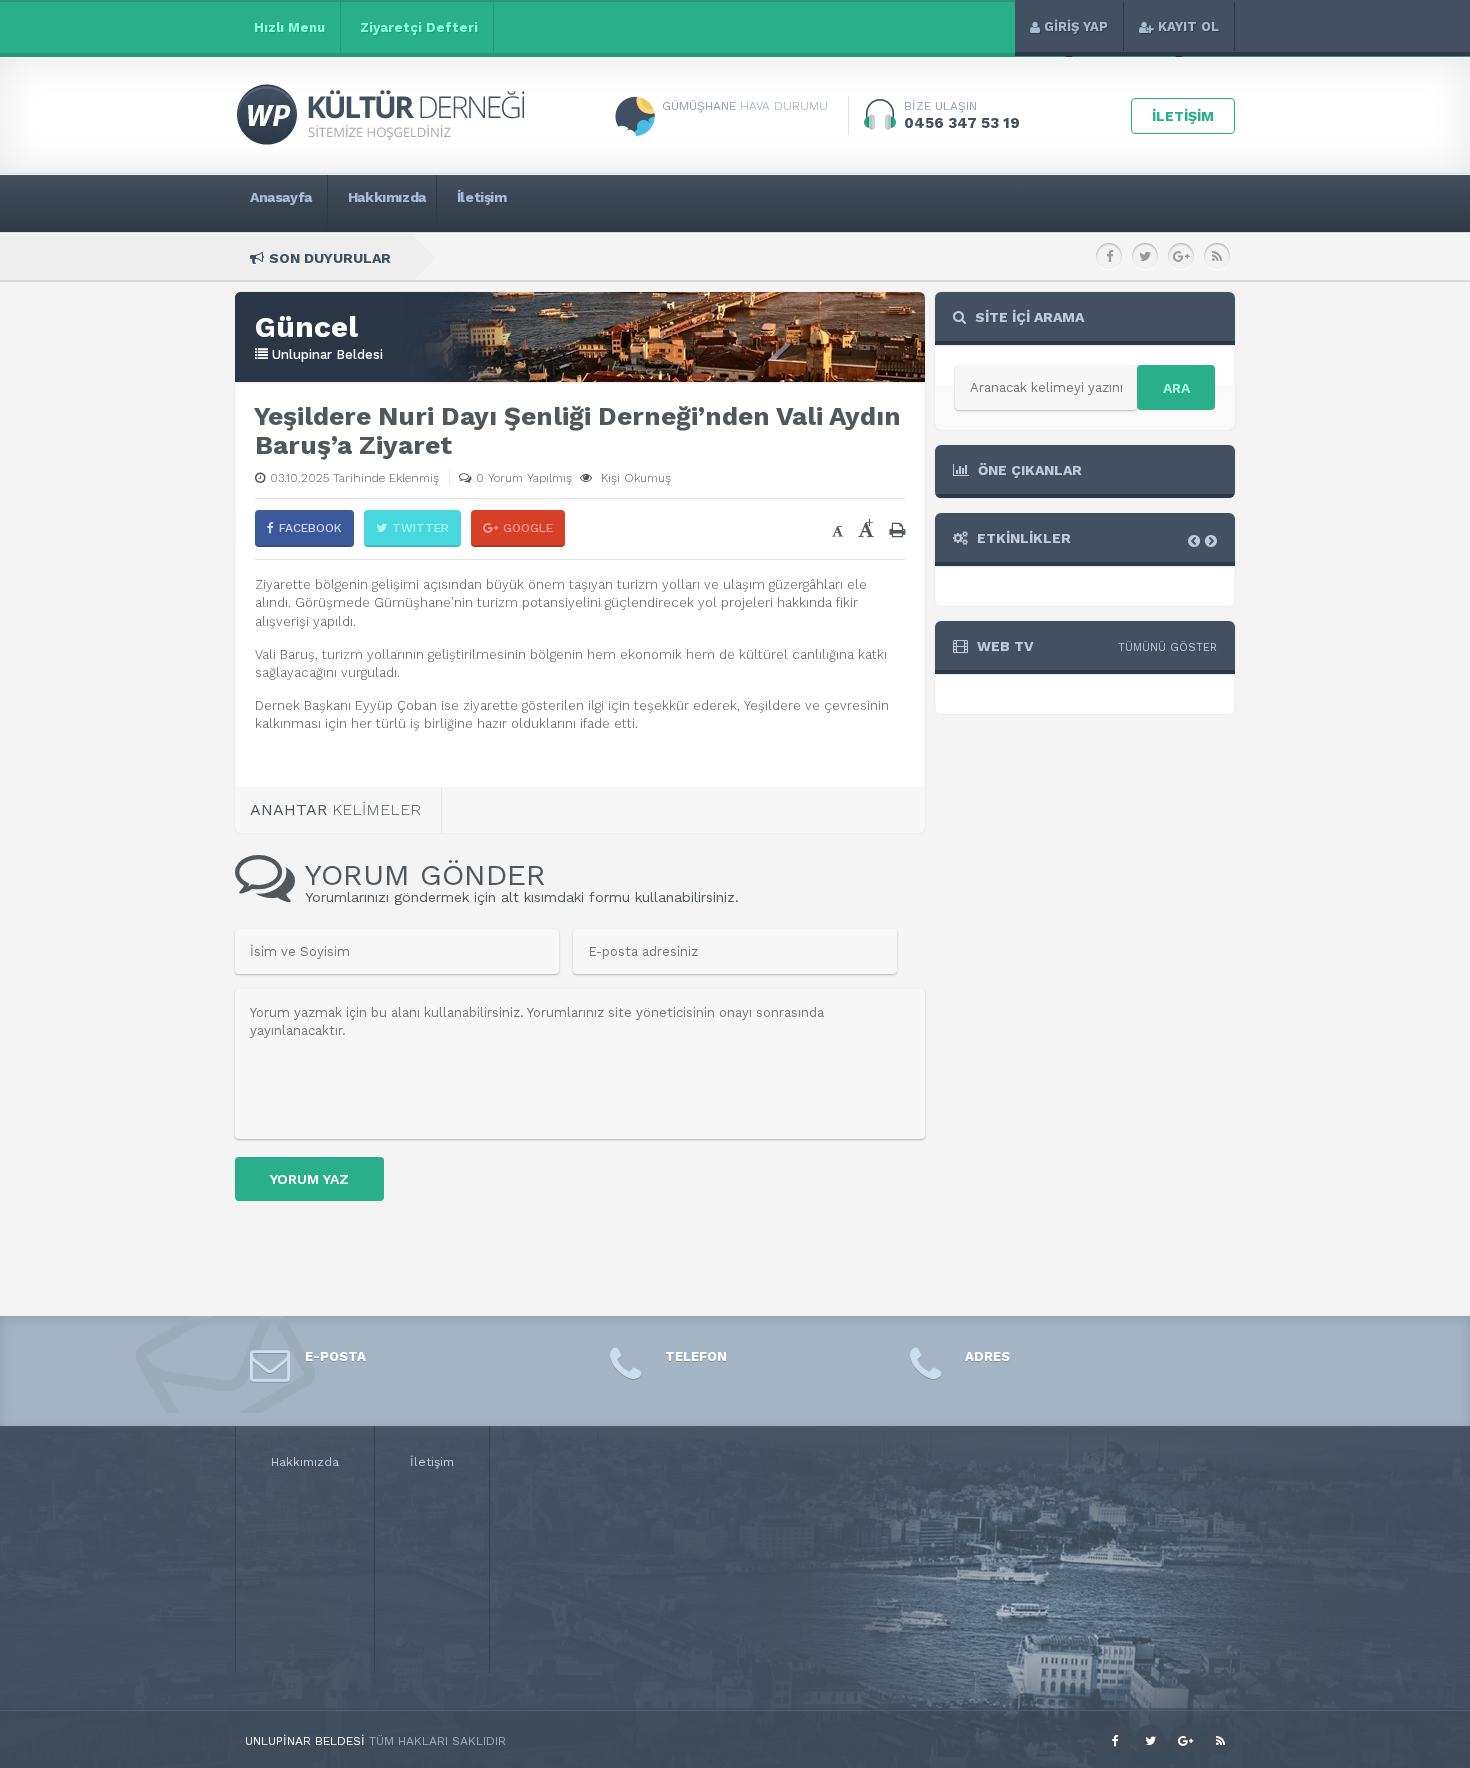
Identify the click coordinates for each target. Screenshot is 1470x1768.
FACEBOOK (310, 528)
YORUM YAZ (309, 1179)
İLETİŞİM (1183, 116)
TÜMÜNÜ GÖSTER (1167, 647)
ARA (1176, 388)
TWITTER (420, 528)
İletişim (432, 1462)
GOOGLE (528, 528)
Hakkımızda (305, 1462)
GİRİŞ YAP (1076, 26)
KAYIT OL (1188, 26)
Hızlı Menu (289, 27)
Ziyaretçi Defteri (419, 27)
